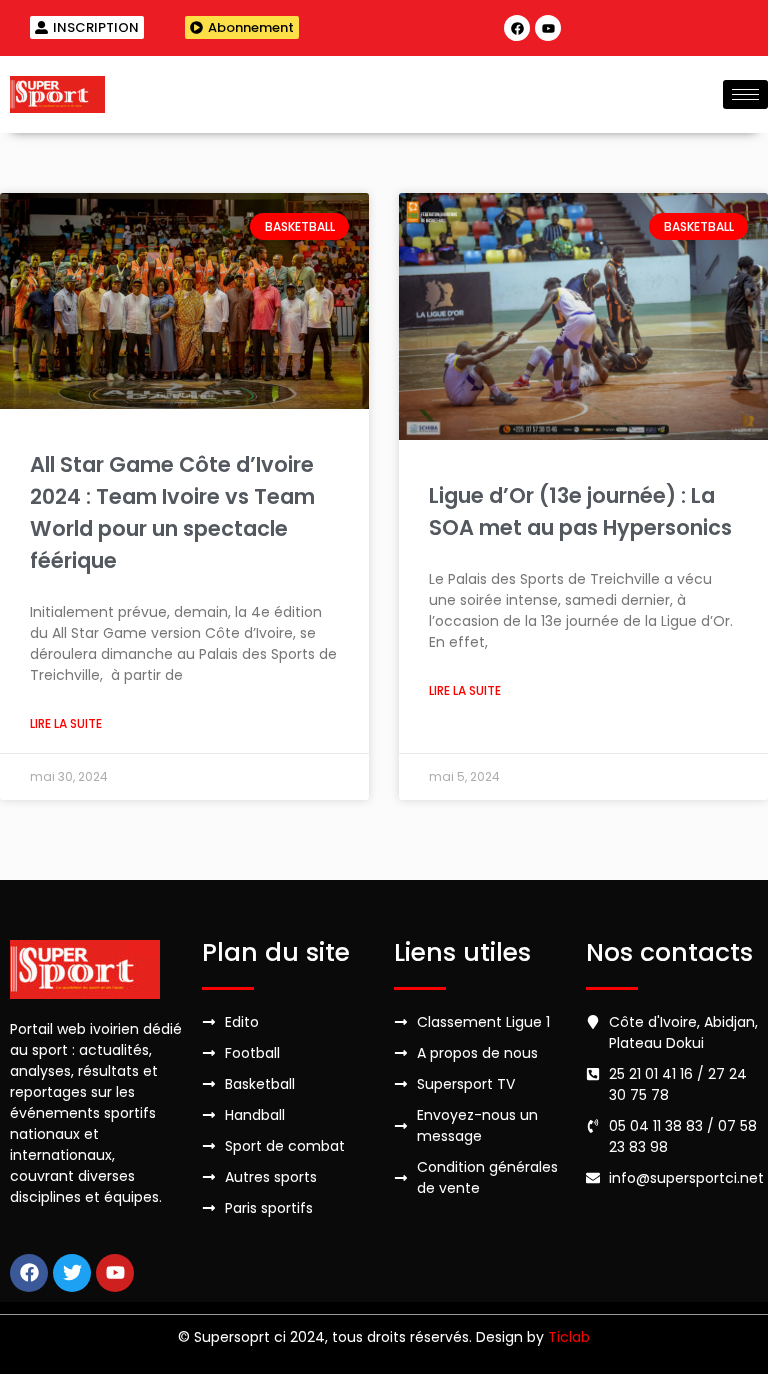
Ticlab (569, 1337)
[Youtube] (548, 28)
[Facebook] (517, 28)
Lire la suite (66, 723)
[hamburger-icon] (745, 94)
